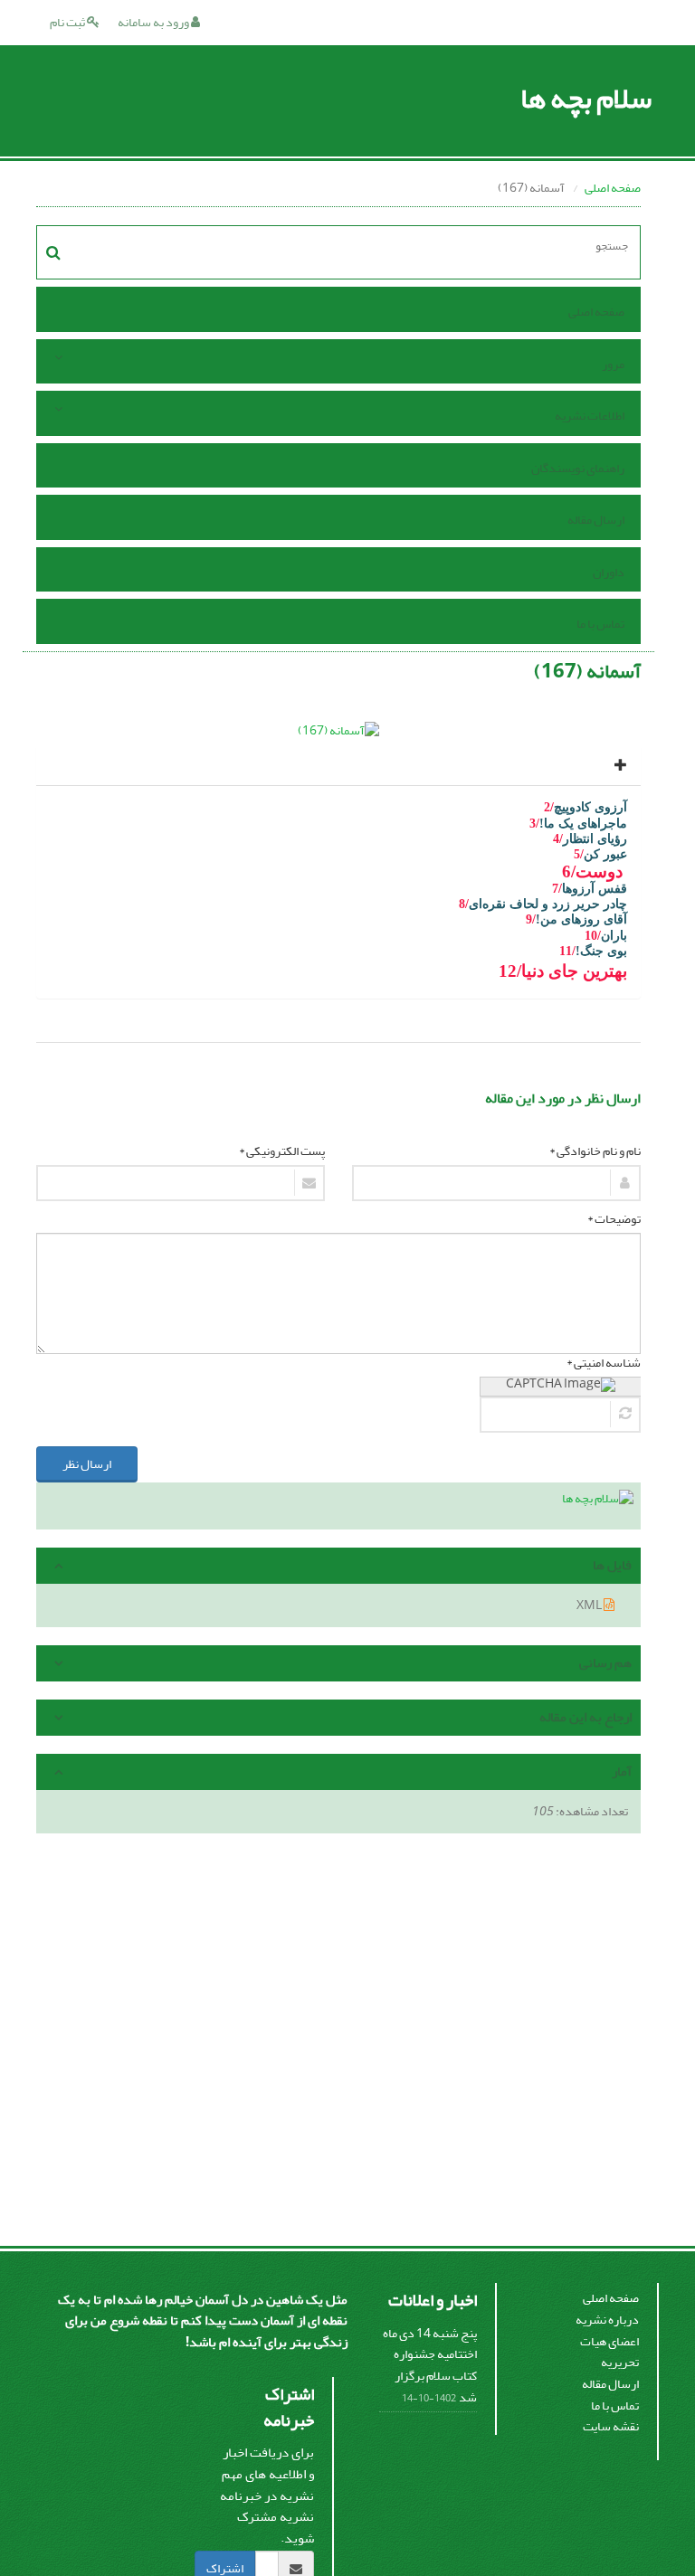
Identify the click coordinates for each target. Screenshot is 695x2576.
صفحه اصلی (613, 188)
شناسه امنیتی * (604, 1363)
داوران (609, 572)
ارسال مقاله (596, 520)
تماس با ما (600, 624)
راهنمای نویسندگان (578, 468)
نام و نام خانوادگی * (595, 1151)
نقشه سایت (611, 2426)
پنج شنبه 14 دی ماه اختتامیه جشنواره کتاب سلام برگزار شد (430, 2365)
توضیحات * (614, 1219)
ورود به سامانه (154, 22)
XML (590, 1605)
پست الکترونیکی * (282, 1151)
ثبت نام (68, 22)
